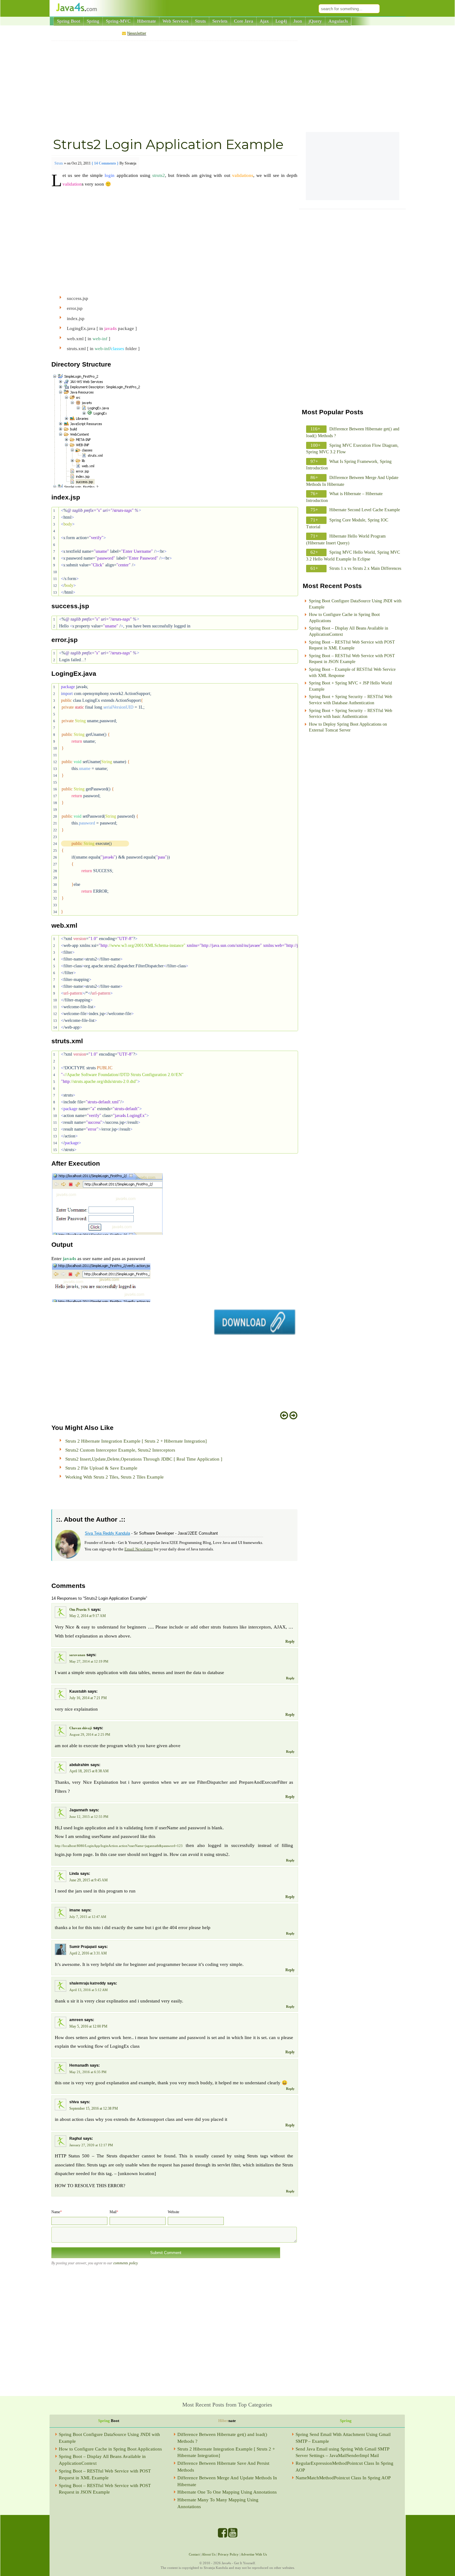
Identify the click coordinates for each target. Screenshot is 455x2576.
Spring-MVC (118, 21)
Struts (200, 21)
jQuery (315, 21)
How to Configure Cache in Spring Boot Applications (110, 2449)
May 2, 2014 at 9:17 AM (88, 1616)
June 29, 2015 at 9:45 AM (89, 1880)
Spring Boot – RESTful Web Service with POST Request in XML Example (105, 2474)
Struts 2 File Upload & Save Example (101, 1468)
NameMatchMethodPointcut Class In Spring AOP (343, 2478)
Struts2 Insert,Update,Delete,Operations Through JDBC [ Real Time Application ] (144, 1459)
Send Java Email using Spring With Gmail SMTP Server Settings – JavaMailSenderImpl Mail (342, 2452)
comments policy (125, 2263)
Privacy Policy (228, 2554)
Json (298, 21)
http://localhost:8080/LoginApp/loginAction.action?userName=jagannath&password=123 (119, 1846)
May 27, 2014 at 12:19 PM (89, 1661)
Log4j (281, 21)
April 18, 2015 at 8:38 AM (89, 1771)
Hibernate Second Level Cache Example (365, 510)
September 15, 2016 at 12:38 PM (94, 2108)
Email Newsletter (139, 1549)
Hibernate (147, 21)
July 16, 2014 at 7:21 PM (88, 1698)
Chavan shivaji (81, 1728)
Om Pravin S (80, 1610)
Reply (290, 1642)
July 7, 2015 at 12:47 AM (88, 1917)
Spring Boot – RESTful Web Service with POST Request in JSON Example (105, 2489)
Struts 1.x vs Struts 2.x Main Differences (365, 568)
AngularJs (338, 21)
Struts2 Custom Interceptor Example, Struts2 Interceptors (120, 1450)
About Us (209, 2554)
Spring (93, 21)
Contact (194, 2554)
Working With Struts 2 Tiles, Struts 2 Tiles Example (115, 1477)
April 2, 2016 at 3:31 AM (88, 1953)
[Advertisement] (174, 88)
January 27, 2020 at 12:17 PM (91, 2145)
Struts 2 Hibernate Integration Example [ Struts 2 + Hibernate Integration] (136, 1441)
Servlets (220, 21)
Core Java (244, 21)
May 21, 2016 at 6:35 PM (88, 2072)
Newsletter (137, 33)
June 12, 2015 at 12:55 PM (89, 1817)
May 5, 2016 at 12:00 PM (88, 2026)
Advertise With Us (254, 2554)
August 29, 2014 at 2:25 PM (90, 1734)
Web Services (175, 21)
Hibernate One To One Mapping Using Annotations (227, 2492)
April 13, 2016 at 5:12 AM (89, 1990)
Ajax (264, 21)
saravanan (77, 1655)
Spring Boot (69, 21)
